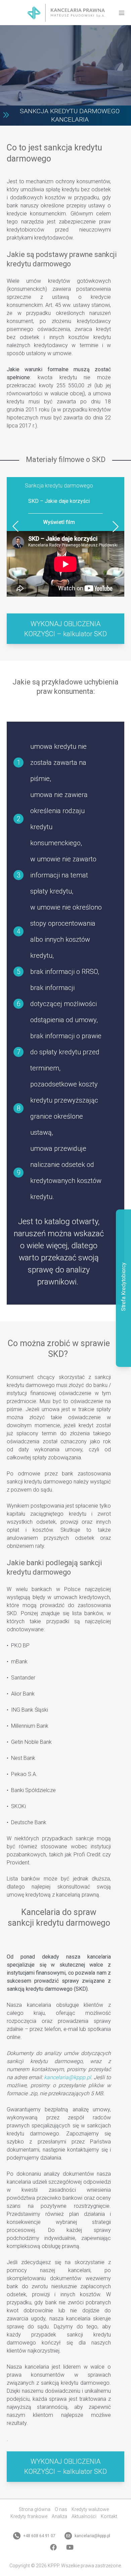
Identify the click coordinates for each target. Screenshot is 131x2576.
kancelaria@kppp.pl (68, 2077)
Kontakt (109, 2516)
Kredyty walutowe (90, 2509)
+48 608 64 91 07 (39, 2536)
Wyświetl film (59, 522)
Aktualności (84, 2516)
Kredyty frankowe (29, 2516)
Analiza (59, 2516)
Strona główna (35, 2509)
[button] (16, 526)
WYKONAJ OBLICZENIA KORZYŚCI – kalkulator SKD (65, 629)
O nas (61, 2509)
